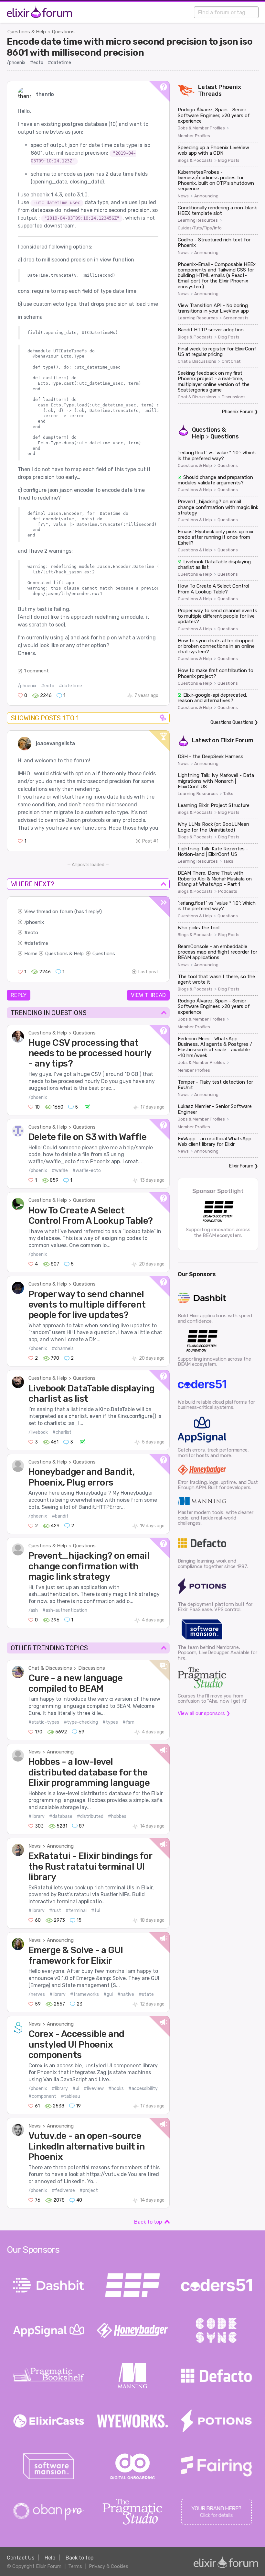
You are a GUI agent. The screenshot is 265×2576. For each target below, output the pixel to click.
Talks (228, 794)
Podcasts (228, 891)
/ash (33, 1610)
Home (31, 954)
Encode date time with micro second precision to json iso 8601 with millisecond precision (130, 47)
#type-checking (81, 1722)
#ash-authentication (65, 1610)
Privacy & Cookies (109, 2566)
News (35, 1752)
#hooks (116, 2089)
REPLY (19, 995)
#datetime (59, 63)
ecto (33, 933)
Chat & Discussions (50, 1668)
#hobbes (117, 1816)
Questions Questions (232, 722)
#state (146, 1994)
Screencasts (236, 318)
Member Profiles (194, 136)
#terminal (76, 1911)
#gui (108, 1994)
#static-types (44, 1722)
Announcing (60, 1752)
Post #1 (150, 841)
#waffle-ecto (87, 1171)
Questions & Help (27, 32)
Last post (148, 972)
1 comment (36, 671)
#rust (55, 1911)
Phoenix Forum (238, 412)
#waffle (60, 1171)
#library (37, 1816)
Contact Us (21, 2558)
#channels (63, 1349)
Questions (63, 32)
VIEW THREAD (148, 995)
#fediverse (63, 2190)
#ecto (37, 63)
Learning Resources (198, 220)
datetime (38, 943)
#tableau (70, 2096)
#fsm (128, 1722)
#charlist (62, 1432)
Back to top (148, 2222)
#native (126, 1994)
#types (110, 1722)
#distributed (90, 1816)
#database (61, 1816)
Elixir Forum (237, 740)
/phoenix (16, 63)
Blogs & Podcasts (195, 160)
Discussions (92, 1668)
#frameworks (85, 1994)
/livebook (38, 1432)
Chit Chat (231, 361)
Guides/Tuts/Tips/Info (200, 228)
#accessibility (143, 2089)
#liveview (94, 2089)
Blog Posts (229, 160)
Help (50, 2558)
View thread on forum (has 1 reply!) (63, 912)
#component (42, 2096)
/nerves (37, 1994)
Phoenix (230, 87)
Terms (75, 2566)
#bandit (60, 1516)
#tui (96, 1911)
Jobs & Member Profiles (201, 128)
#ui (76, 2089)
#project (89, 2190)
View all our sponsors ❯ (204, 1713)
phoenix (35, 922)
